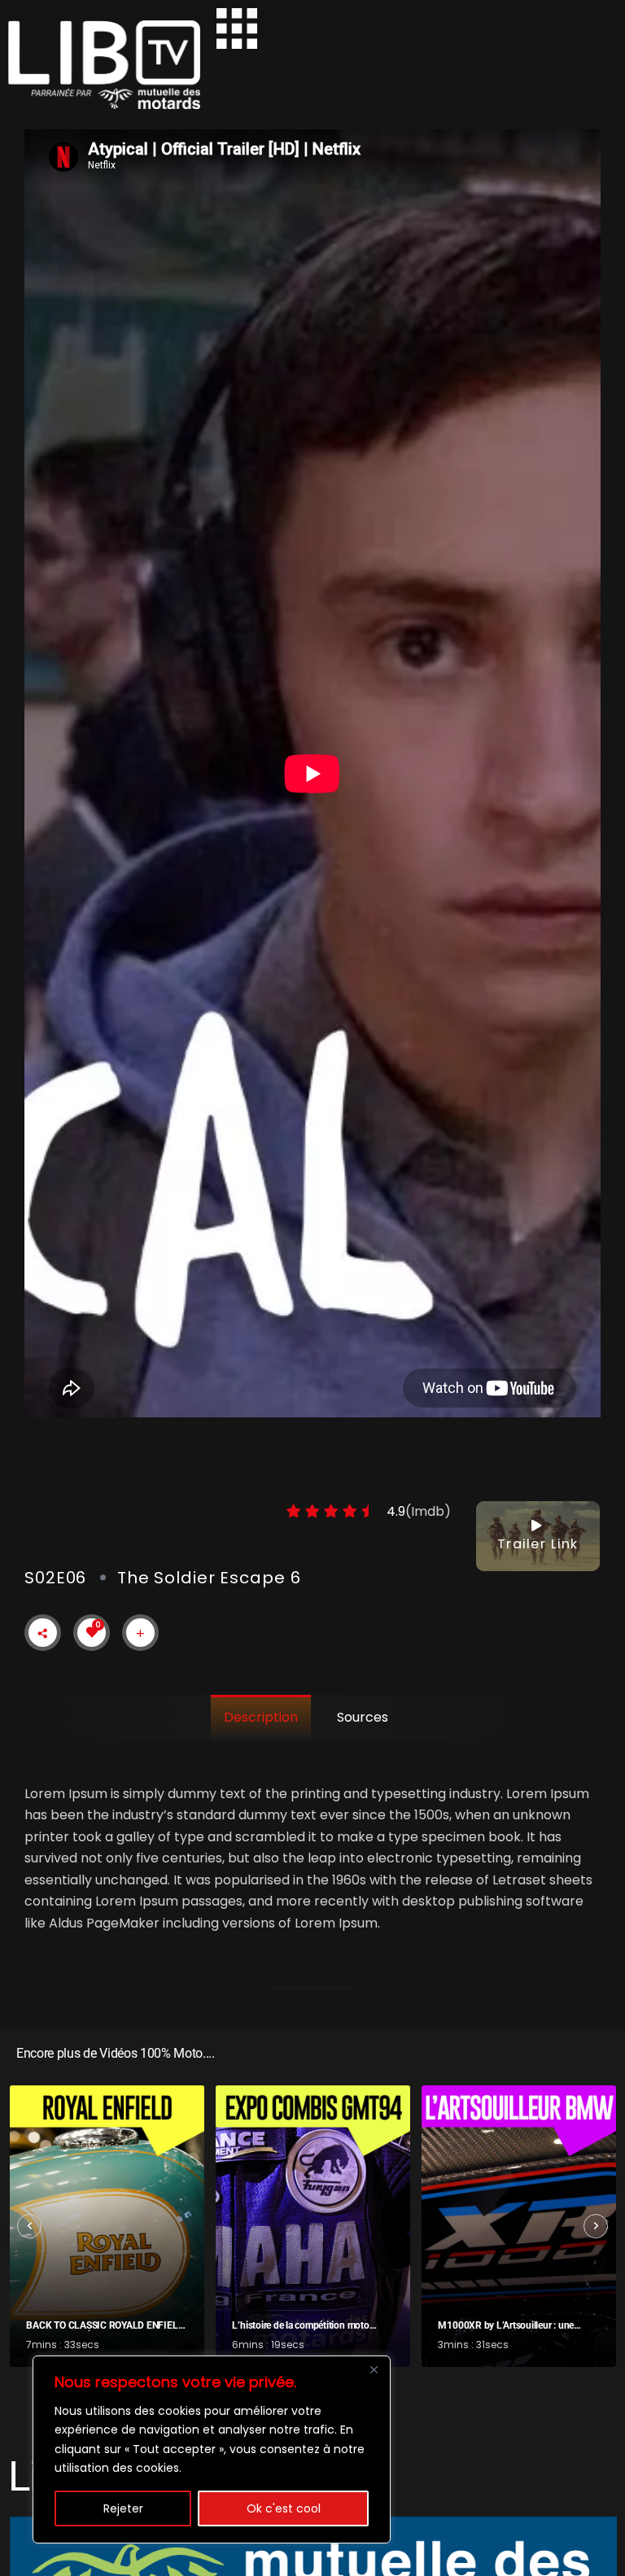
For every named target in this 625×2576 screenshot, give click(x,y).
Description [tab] (261, 1717)
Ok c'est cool (284, 2508)
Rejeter (123, 2508)
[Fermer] (374, 2369)
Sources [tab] (363, 1717)
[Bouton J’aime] (92, 1632)
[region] (212, 2449)
